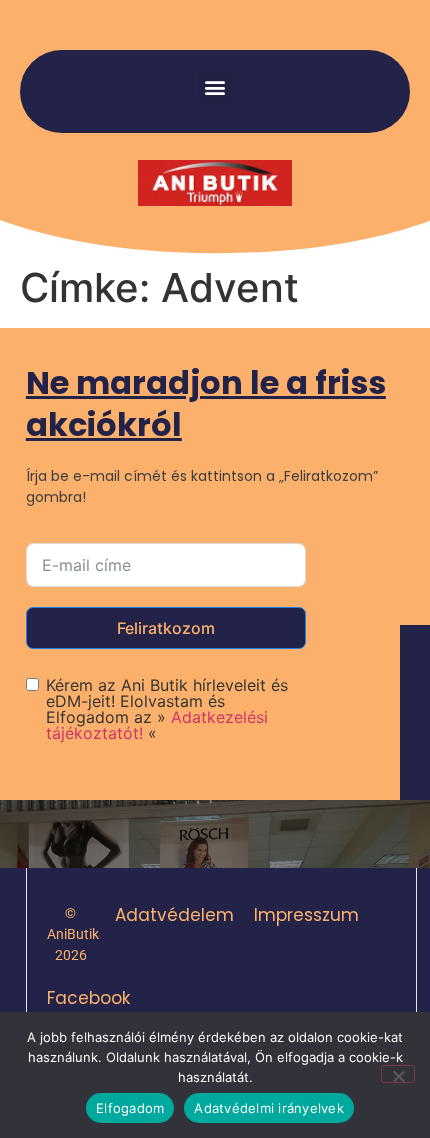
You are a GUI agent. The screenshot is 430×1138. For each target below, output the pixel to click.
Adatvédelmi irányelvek (269, 1108)
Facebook (88, 998)
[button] (215, 86)
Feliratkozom (166, 628)
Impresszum (306, 915)
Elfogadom (130, 1108)
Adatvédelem (174, 915)
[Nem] (398, 1074)
